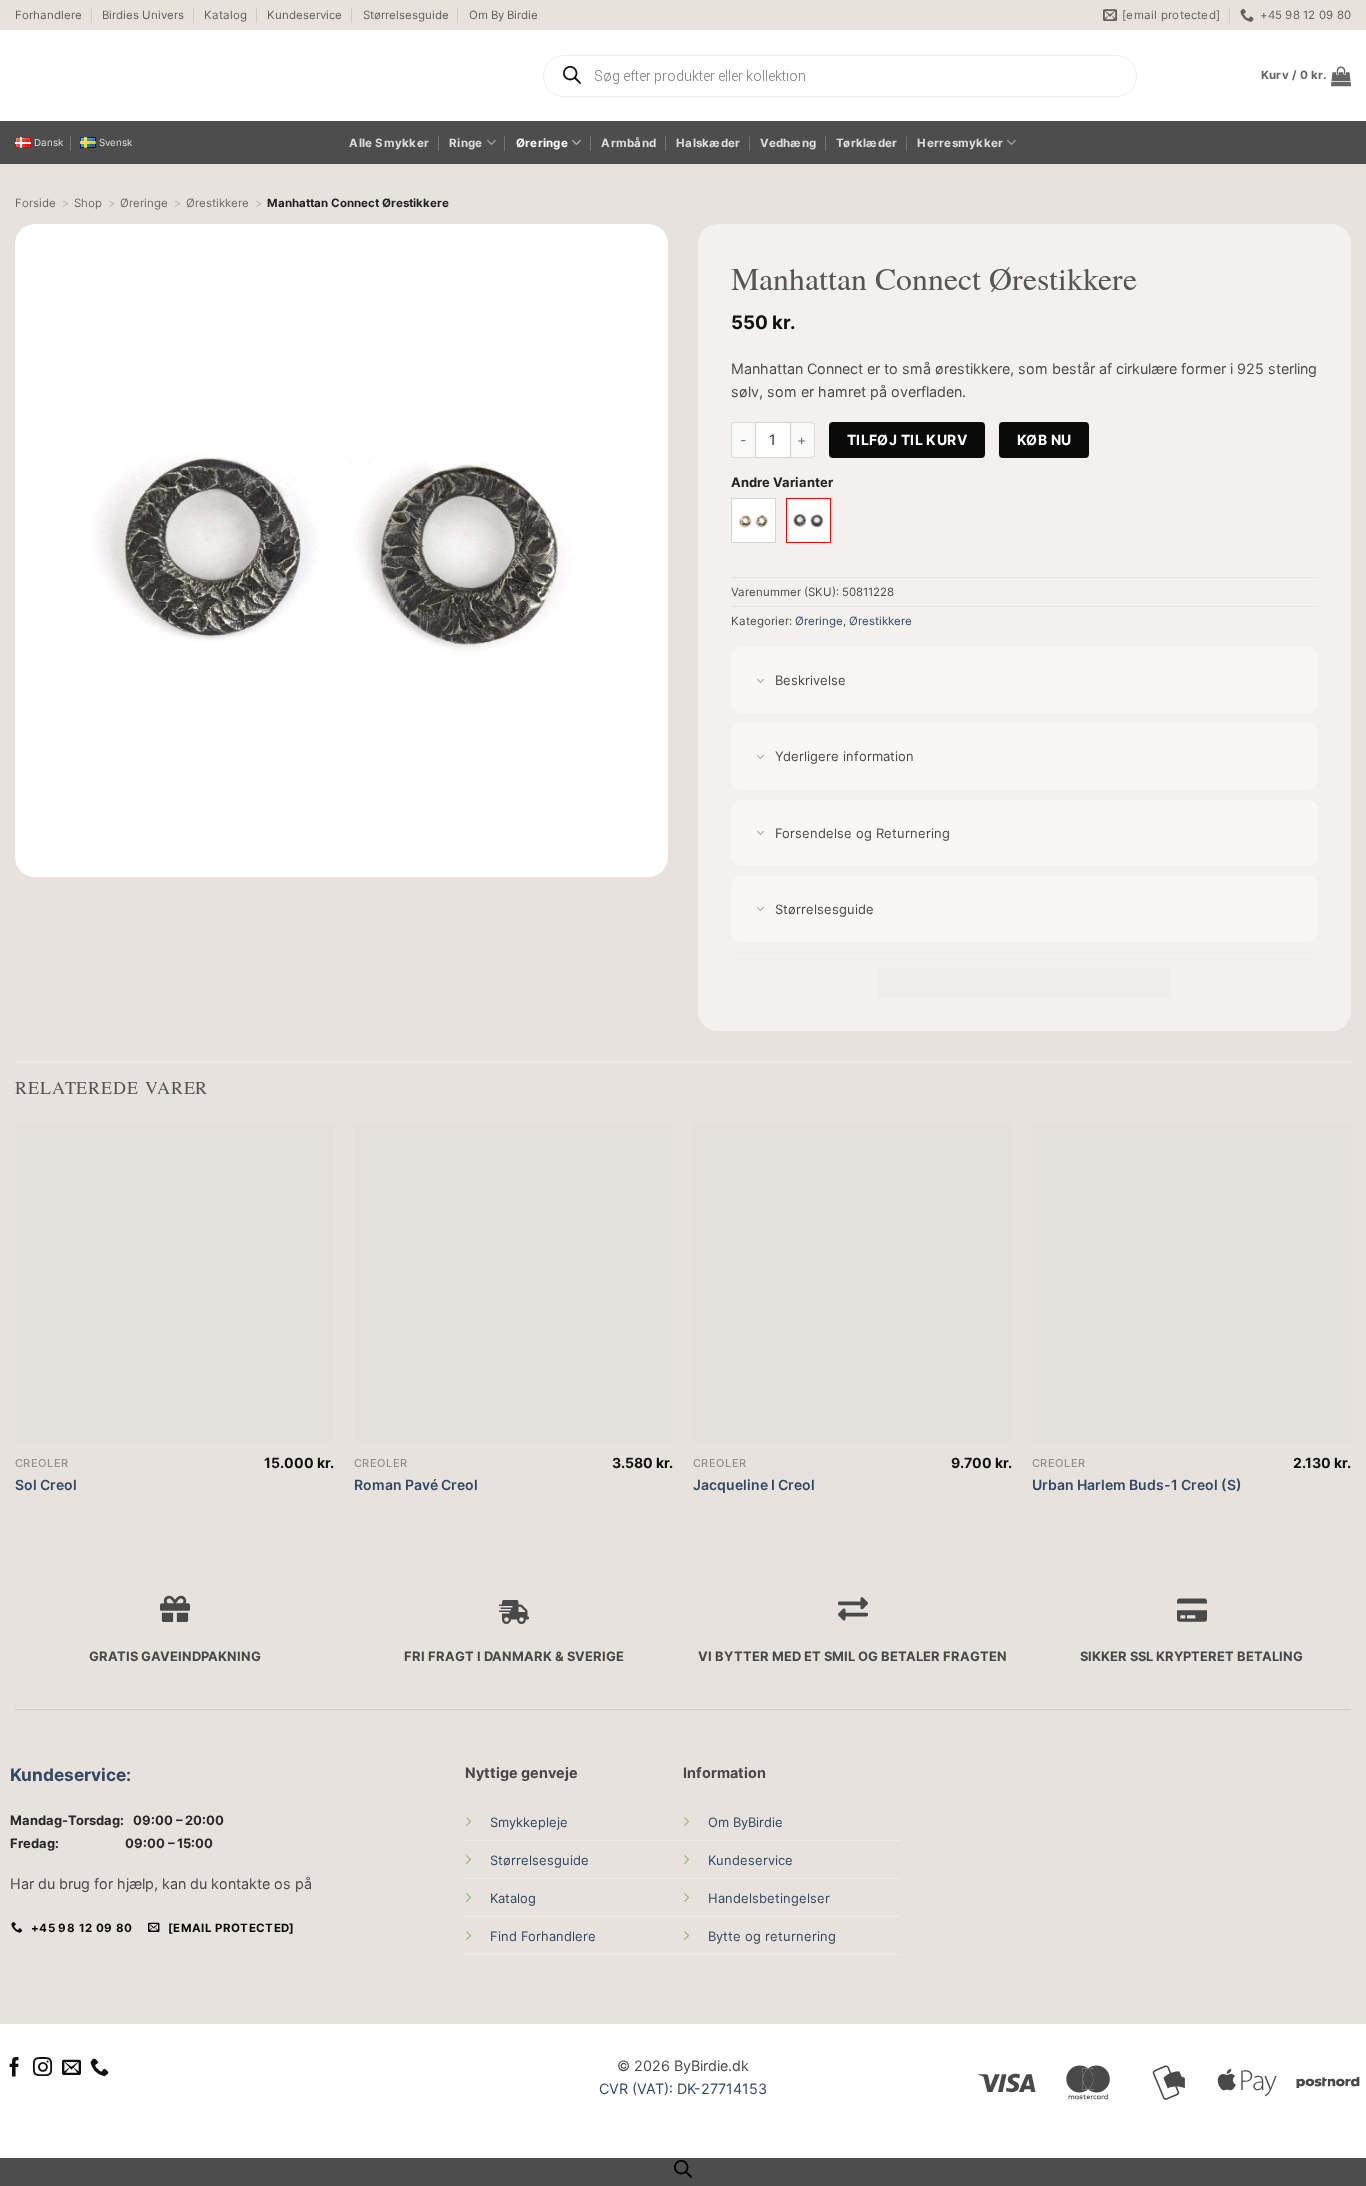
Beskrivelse (810, 680)
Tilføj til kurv (907, 439)
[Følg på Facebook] (14, 2068)
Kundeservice (304, 15)
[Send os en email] (71, 2068)
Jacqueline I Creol (754, 1484)
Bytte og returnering (772, 1936)
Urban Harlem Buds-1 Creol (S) (1137, 1484)
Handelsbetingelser (769, 1898)
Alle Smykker (389, 143)
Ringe (465, 143)
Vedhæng (788, 143)
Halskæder (708, 143)
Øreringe (542, 143)
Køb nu (1044, 439)
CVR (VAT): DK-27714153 (683, 2088)
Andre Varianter (782, 482)
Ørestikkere (880, 621)
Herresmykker (960, 143)
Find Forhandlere (543, 1936)
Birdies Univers (143, 15)
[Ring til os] (99, 2068)
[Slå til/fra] (760, 681)
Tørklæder (866, 143)
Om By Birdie (503, 15)
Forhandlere (48, 15)
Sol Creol (46, 1484)
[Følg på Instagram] (42, 2068)
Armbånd (628, 143)
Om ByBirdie (745, 1822)
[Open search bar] (683, 2169)
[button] (1306, 76)
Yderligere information (844, 756)
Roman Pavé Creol (416, 1484)
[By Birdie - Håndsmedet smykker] (202, 75)
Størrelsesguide (406, 15)
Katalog (225, 15)
